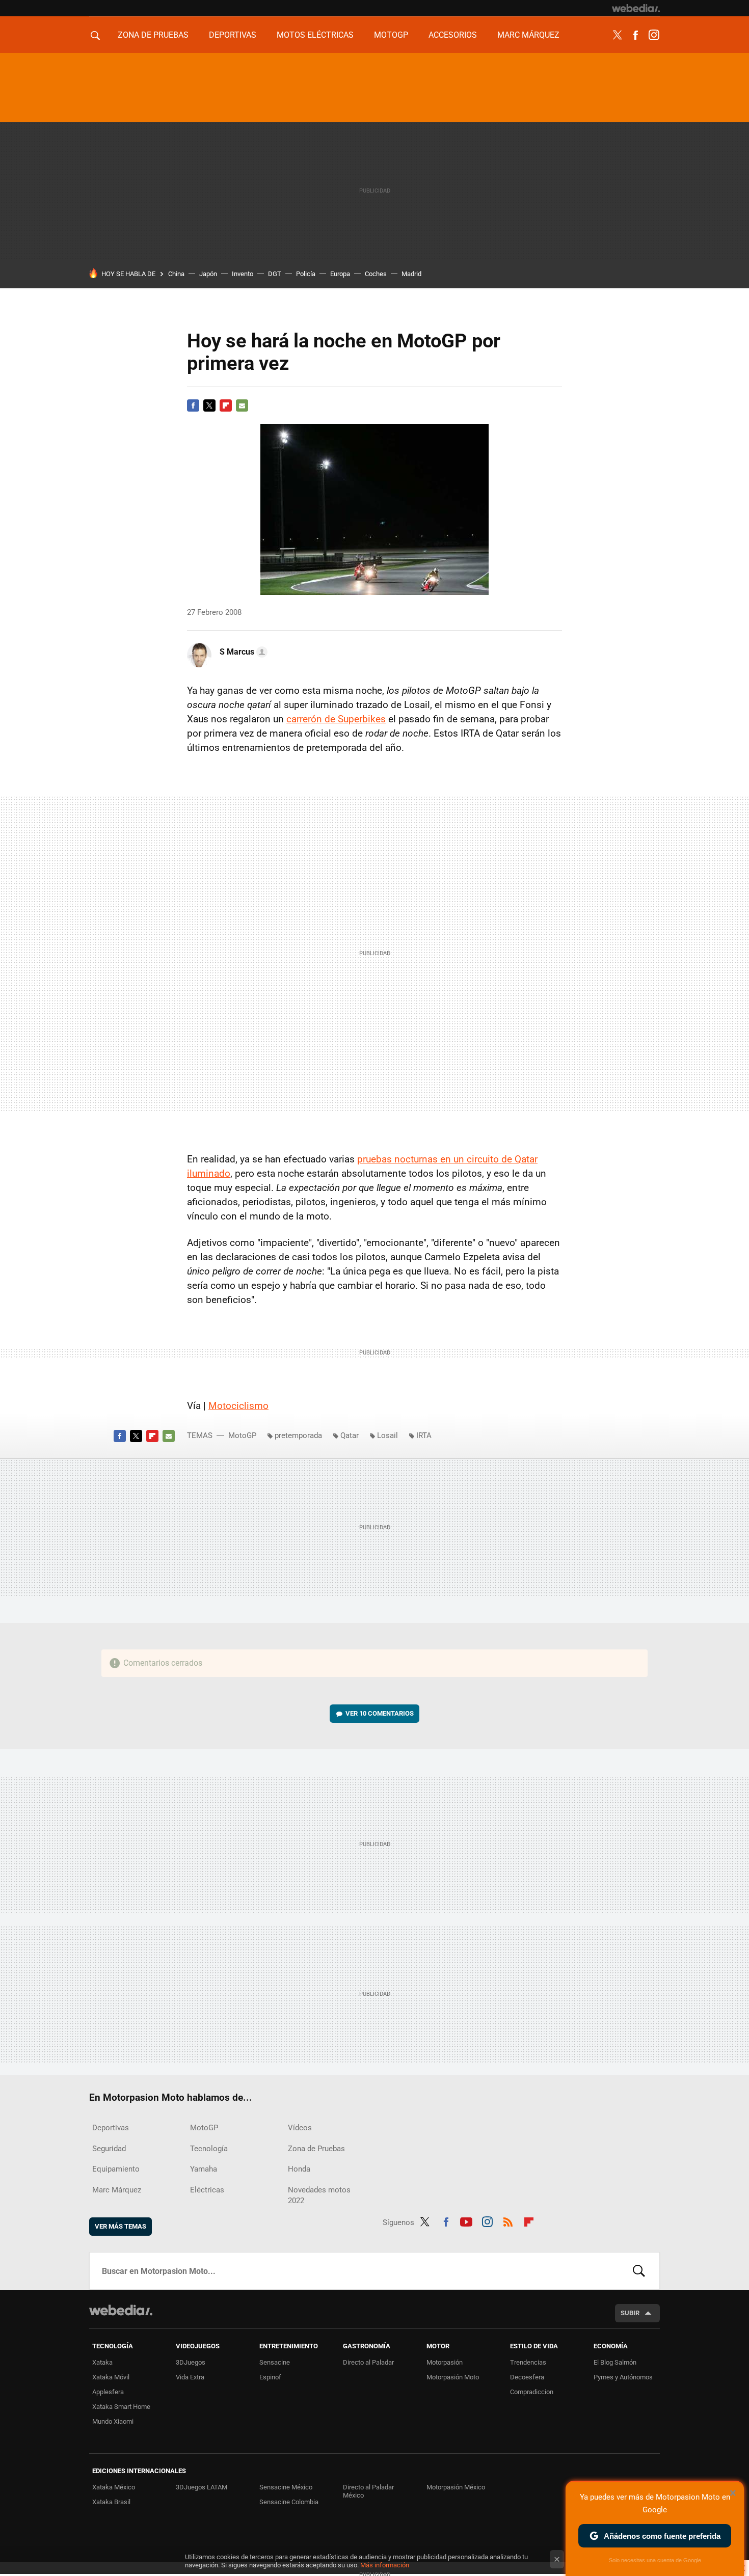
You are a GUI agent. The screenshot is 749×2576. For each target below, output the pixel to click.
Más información (385, 2565)
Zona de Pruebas (153, 35)
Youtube (466, 2220)
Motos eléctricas (315, 35)
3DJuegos (191, 2362)
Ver (380, 1713)
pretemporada (298, 1435)
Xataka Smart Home (121, 2407)
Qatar (350, 1435)
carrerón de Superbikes (336, 719)
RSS (508, 2220)
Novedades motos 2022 (319, 2195)
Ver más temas (121, 2226)
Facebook (635, 35)
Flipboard (226, 405)
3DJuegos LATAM (202, 2487)
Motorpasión (445, 2362)
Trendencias (528, 2362)
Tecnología (209, 2149)
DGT (275, 274)
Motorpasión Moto (453, 2377)
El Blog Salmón (615, 2362)
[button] (242, 652)
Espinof (270, 2377)
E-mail (242, 405)
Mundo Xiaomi (113, 2421)
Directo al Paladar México (368, 2491)
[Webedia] (636, 8)
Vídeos (300, 2128)
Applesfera (108, 2392)
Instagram (654, 35)
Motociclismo (238, 1406)
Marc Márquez (528, 35)
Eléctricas (207, 2190)
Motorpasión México (456, 2487)
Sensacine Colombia (289, 2502)
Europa (340, 274)
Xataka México (114, 2487)
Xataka (102, 2362)
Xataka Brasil (111, 2502)
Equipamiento (116, 2169)
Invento (243, 274)
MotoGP (391, 35)
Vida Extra (190, 2377)
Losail (387, 1435)
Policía (306, 274)
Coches (376, 274)
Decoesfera (527, 2377)
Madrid (411, 274)
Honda (299, 2169)
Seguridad (109, 2149)
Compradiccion (532, 2392)
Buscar (639, 2271)
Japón (208, 274)
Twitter (617, 35)
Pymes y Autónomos (623, 2377)
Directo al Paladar (368, 2362)
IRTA (424, 1435)
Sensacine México (286, 2487)
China (176, 274)
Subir (630, 2313)
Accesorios (453, 35)
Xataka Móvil (111, 2377)
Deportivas (233, 35)
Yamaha (204, 2169)
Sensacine (275, 2362)
